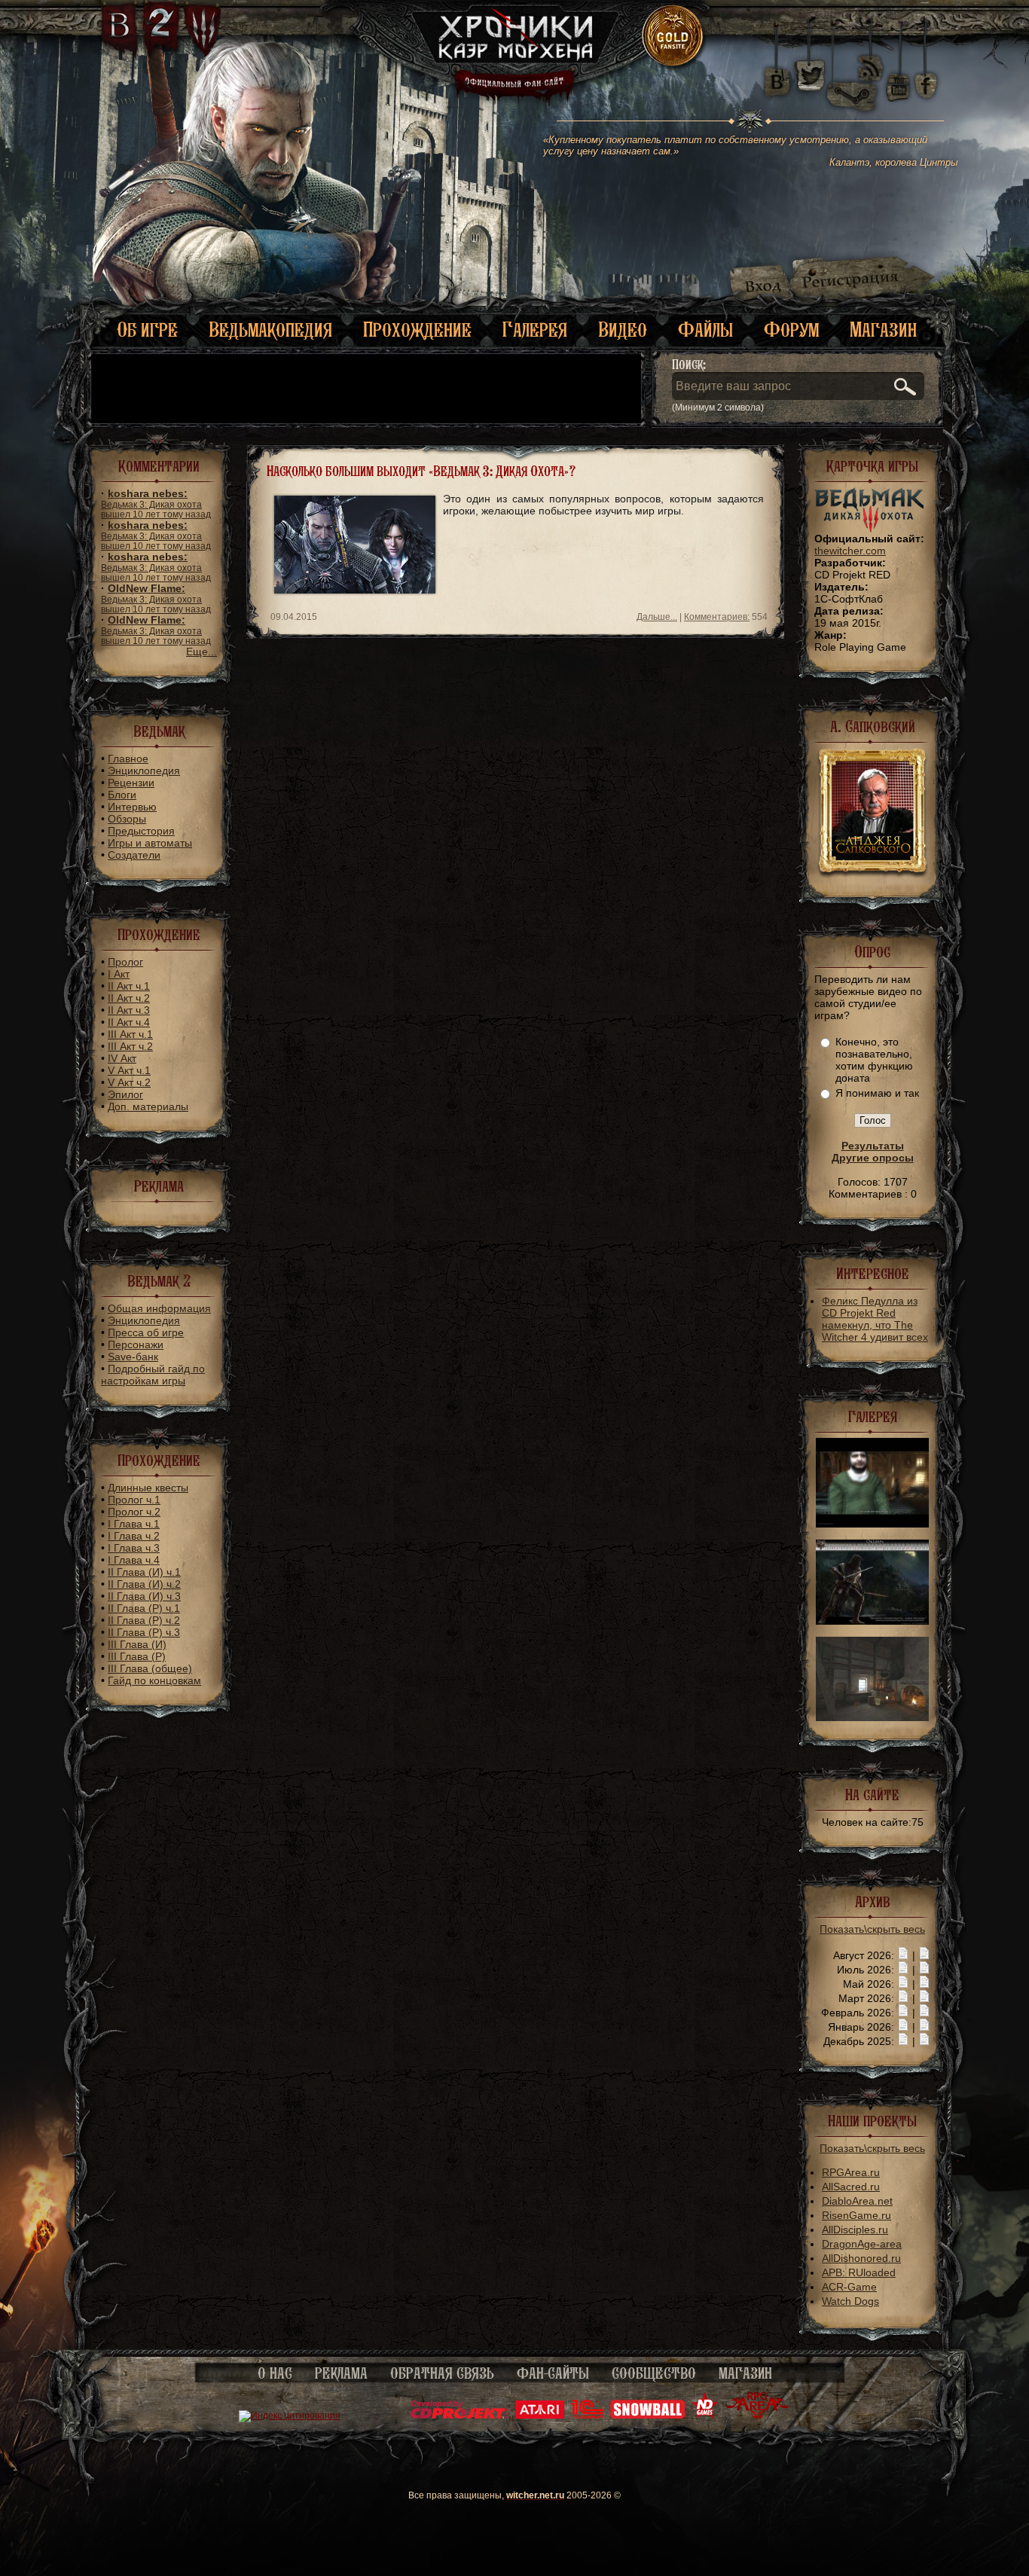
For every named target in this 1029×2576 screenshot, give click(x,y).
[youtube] (898, 75)
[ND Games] (705, 2416)
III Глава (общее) (150, 1668)
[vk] (777, 75)
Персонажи (136, 1344)
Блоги (122, 795)
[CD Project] (460, 2416)
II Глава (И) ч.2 (144, 1584)
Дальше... (657, 617)
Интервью (132, 807)
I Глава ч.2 (134, 1536)
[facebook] (926, 75)
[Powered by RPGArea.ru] (757, 2416)
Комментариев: (717, 617)
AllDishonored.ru (861, 2258)
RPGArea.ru (851, 2172)
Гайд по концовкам (154, 1680)
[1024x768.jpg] (872, 1621)
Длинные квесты (148, 1488)
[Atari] (540, 2416)
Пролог (125, 962)
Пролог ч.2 (134, 1512)
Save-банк (133, 1357)
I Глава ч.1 (134, 1524)
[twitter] (809, 75)
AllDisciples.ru (855, 2230)
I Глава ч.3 (134, 1548)
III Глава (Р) (137, 1656)
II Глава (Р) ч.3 (144, 1632)
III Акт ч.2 (130, 1046)
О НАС (275, 2373)
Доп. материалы (148, 1106)
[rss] (871, 58)
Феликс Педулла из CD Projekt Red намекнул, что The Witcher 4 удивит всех (875, 1319)
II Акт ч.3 (129, 1010)
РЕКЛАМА (341, 2373)
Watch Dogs (850, 2301)
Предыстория (141, 831)
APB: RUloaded (859, 2272)
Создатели (134, 855)
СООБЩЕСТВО (654, 2373)
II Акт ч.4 (129, 1022)
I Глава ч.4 (134, 1560)
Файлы (705, 330)
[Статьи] (924, 1955)
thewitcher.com (850, 551)
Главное (128, 758)
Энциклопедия (144, 771)
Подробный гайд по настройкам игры (153, 1375)
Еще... (202, 652)
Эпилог (125, 1094)
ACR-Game (849, 2287)
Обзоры (127, 819)
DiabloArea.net (857, 2201)
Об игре (147, 330)
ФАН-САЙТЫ (553, 2373)
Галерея (535, 330)
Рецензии (131, 783)
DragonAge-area (862, 2244)
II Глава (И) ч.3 (144, 1596)
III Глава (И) (137, 1644)
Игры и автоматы (150, 843)
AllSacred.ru (851, 2187)
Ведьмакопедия (270, 330)
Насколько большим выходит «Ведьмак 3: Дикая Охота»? (421, 471)
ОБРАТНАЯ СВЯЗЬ (442, 2373)
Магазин (883, 330)
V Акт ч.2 (129, 1082)
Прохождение (417, 330)
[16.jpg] (872, 1717)
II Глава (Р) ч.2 (144, 1620)
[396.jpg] (872, 1524)
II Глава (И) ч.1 (144, 1572)
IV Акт (122, 1058)
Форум (791, 330)
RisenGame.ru (856, 2215)
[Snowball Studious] (647, 2416)
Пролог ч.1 (134, 1500)
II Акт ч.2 (129, 998)
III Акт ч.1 (130, 1034)
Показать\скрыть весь (872, 1929)
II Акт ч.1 (129, 986)
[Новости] (903, 1955)
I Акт (119, 974)
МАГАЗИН (745, 2373)
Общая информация (159, 1308)
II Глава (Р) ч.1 (144, 1608)
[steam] (855, 75)
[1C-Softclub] (587, 2416)
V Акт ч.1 (129, 1070)
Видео (623, 330)
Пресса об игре (146, 1332)
